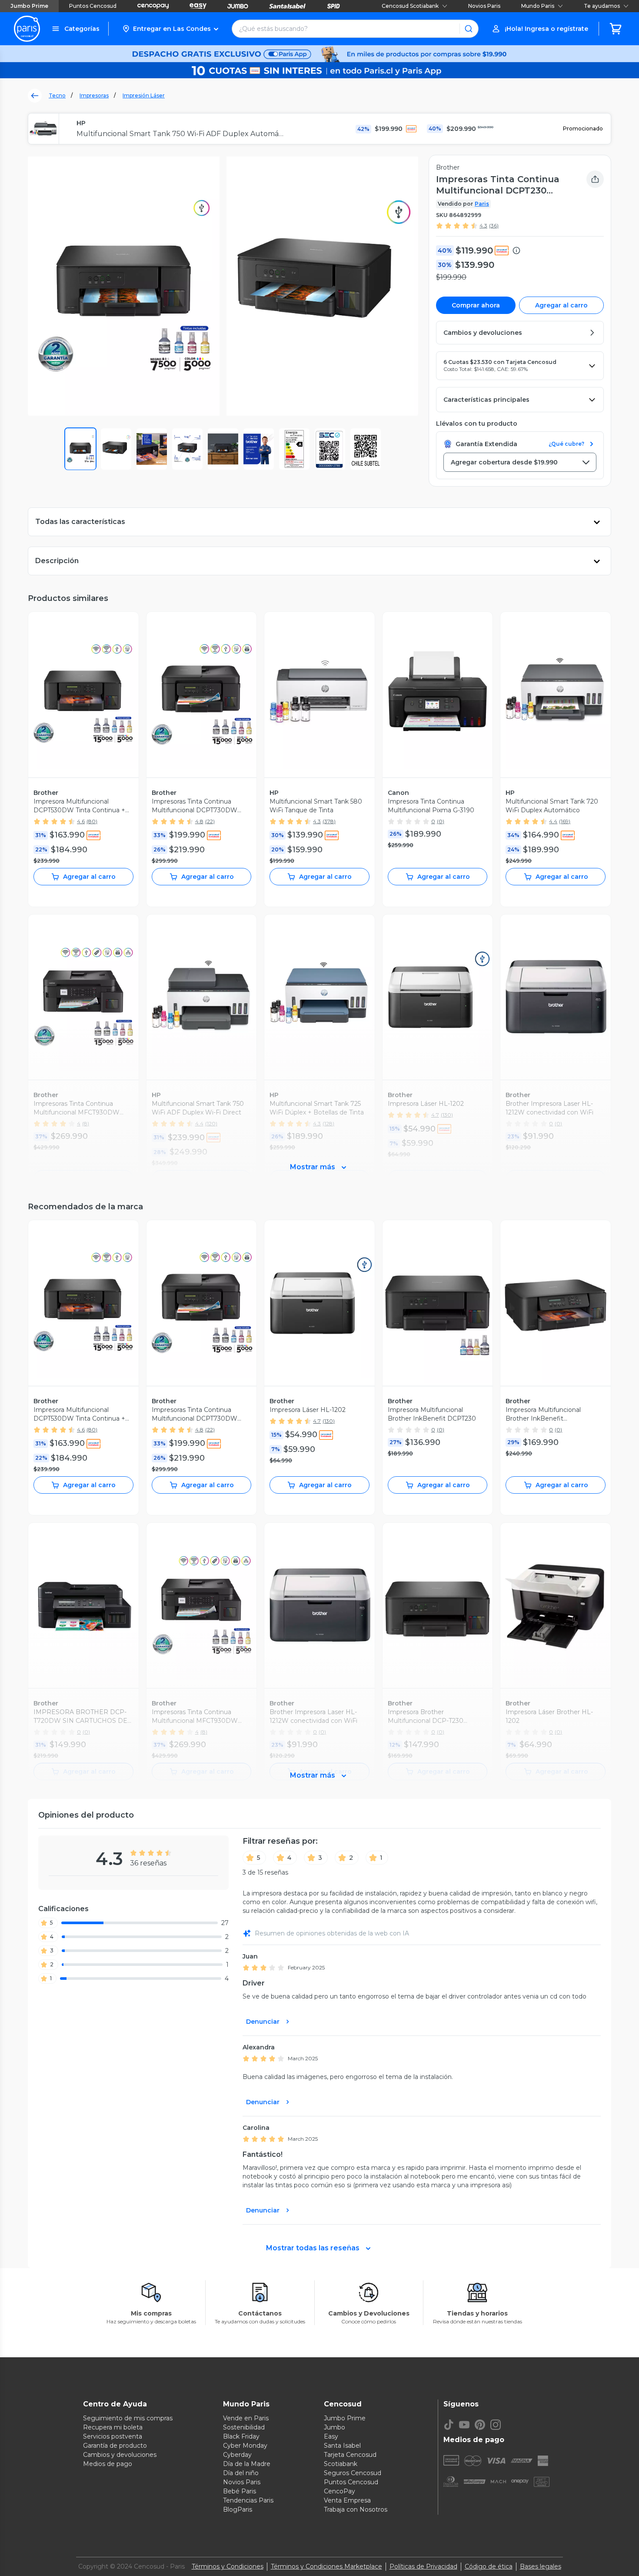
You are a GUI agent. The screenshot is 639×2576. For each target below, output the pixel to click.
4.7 (317, 1421)
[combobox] (520, 462)
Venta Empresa (347, 2500)
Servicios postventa (113, 2436)
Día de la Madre (247, 2464)
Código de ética (489, 2566)
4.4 (553, 821)
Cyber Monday (245, 2446)
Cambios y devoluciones (120, 2455)
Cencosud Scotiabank (410, 6)
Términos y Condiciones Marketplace (326, 2566)
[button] (170, 29)
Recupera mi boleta (113, 2427)
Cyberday (237, 2455)
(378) (329, 821)
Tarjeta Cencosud (350, 2455)
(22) (210, 821)
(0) (441, 821)
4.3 (483, 225)
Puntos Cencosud (93, 6)
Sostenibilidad (244, 2427)
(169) (565, 821)
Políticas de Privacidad (423, 2566)
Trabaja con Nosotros (356, 2509)
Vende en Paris (246, 2418)
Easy (331, 2436)
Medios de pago (108, 2464)
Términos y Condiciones (228, 2566)
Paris (482, 204)
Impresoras (94, 95)
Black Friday (241, 2436)
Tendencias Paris (248, 2500)
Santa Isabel (342, 2446)
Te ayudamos (602, 6)
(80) (92, 821)
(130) (329, 1421)
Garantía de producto (115, 2446)
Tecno (57, 95)
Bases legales (541, 2566)
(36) (494, 225)
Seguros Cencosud (353, 2473)
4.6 (81, 821)
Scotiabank (341, 2464)
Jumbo (334, 2427)
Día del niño (241, 2473)
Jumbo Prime (29, 6)
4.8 (199, 821)
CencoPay (339, 2491)
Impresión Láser (144, 95)
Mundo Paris (538, 6)
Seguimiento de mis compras (128, 2418)
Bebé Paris (240, 2491)
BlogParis (238, 2509)
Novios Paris (484, 6)
